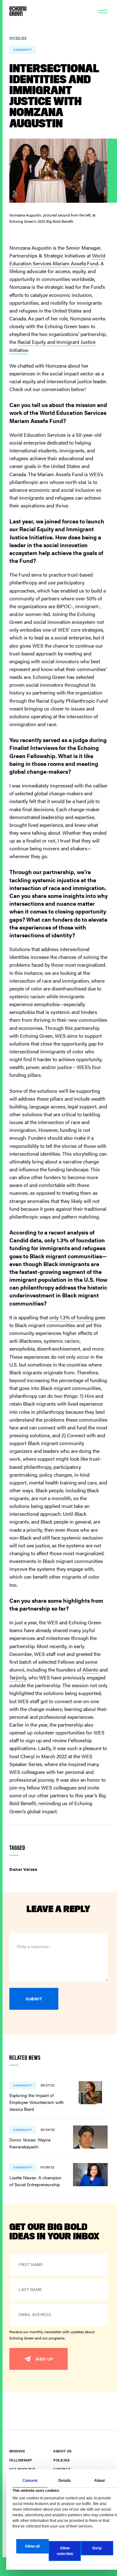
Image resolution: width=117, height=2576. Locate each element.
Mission (17, 2451)
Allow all (32, 2546)
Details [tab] (65, 2481)
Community (23, 50)
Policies (61, 2460)
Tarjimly (18, 1677)
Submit (34, 1999)
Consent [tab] (30, 2481)
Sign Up (44, 2359)
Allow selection (65, 2551)
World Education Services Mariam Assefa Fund (57, 259)
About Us (62, 2451)
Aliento (90, 1670)
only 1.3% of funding (71, 1317)
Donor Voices (23, 1869)
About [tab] (100, 2481)
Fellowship (21, 2460)
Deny (97, 2548)
